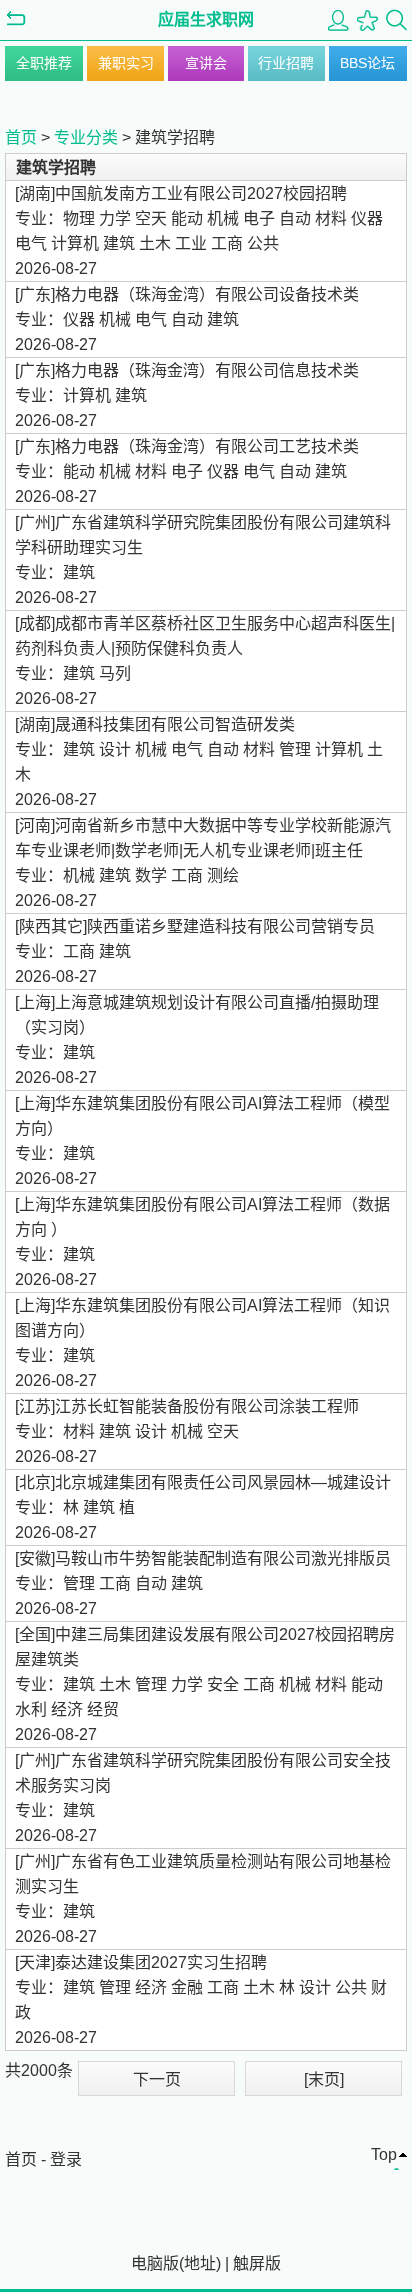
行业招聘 (286, 63)
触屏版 (257, 2263)
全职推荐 (44, 63)
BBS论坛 (367, 63)
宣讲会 (206, 63)
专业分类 (86, 137)
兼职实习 (126, 63)
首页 (21, 137)
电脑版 (155, 2263)
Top (384, 2154)
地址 (200, 2263)
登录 (66, 2159)
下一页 (157, 2079)
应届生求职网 (206, 19)
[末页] (324, 2079)
